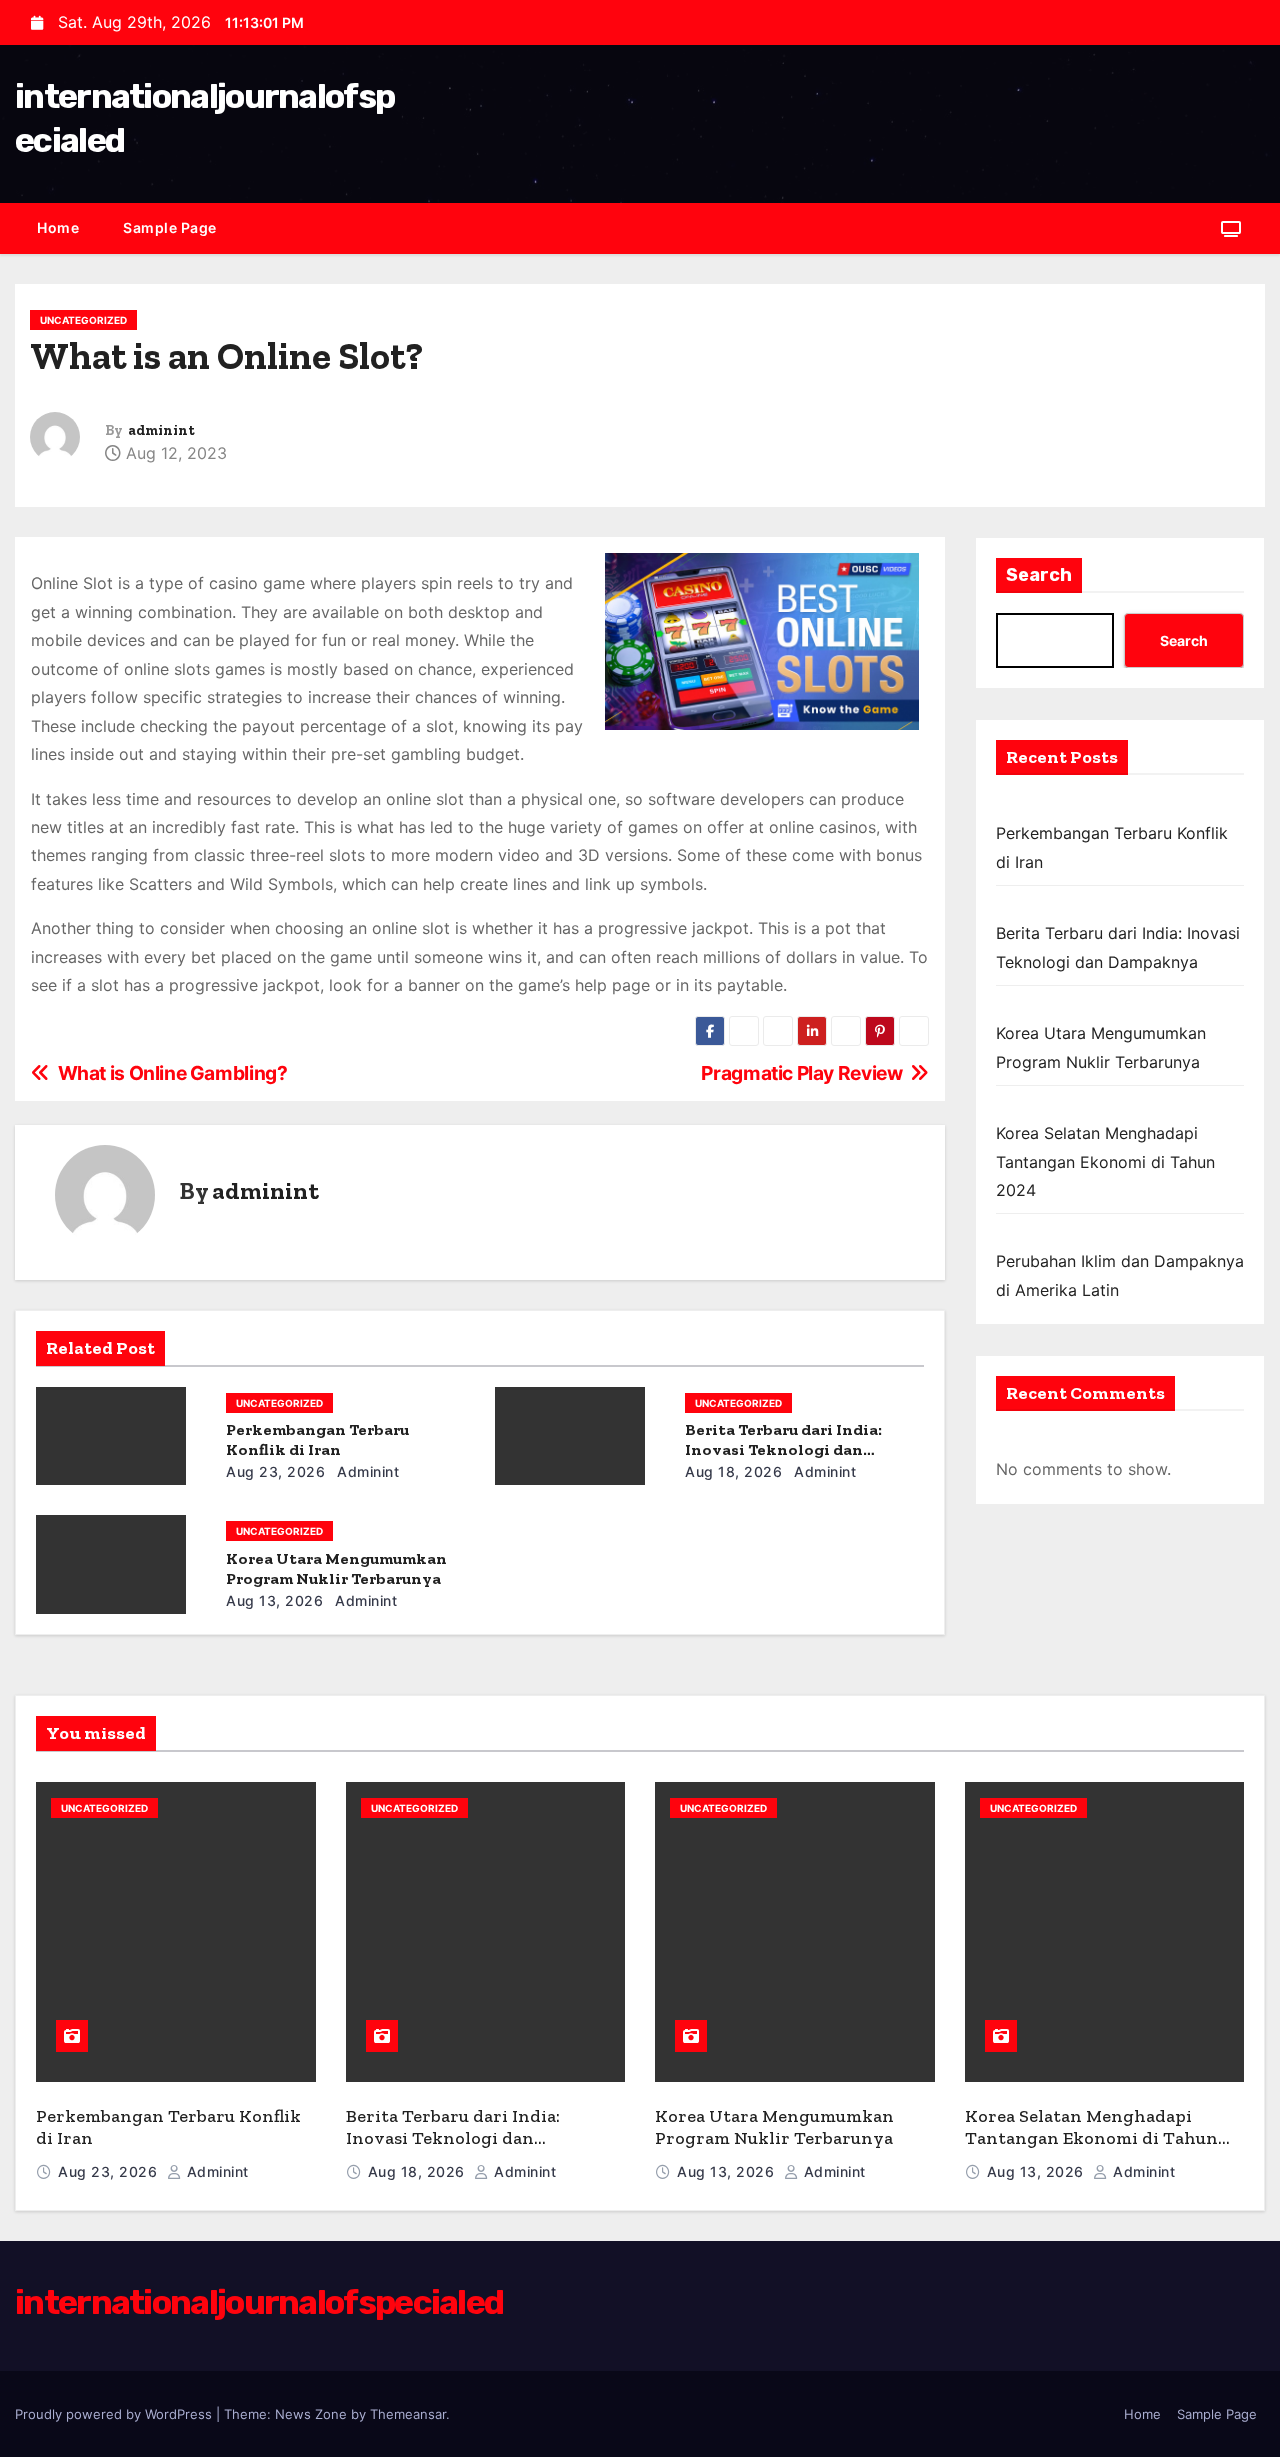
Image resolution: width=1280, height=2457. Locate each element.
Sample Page (170, 227)
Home (58, 227)
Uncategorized (83, 320)
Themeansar (408, 2414)
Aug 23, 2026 (275, 1471)
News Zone (311, 2414)
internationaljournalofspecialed (259, 2302)
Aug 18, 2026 (733, 1471)
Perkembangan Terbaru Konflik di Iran (317, 1439)
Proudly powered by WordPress (115, 2414)
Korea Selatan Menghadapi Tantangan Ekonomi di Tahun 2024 (1105, 1161)
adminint (161, 430)
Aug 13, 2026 (274, 1600)
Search (1039, 575)
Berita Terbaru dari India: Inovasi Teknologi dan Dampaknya (783, 1449)
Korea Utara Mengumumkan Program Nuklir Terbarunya (336, 1568)
